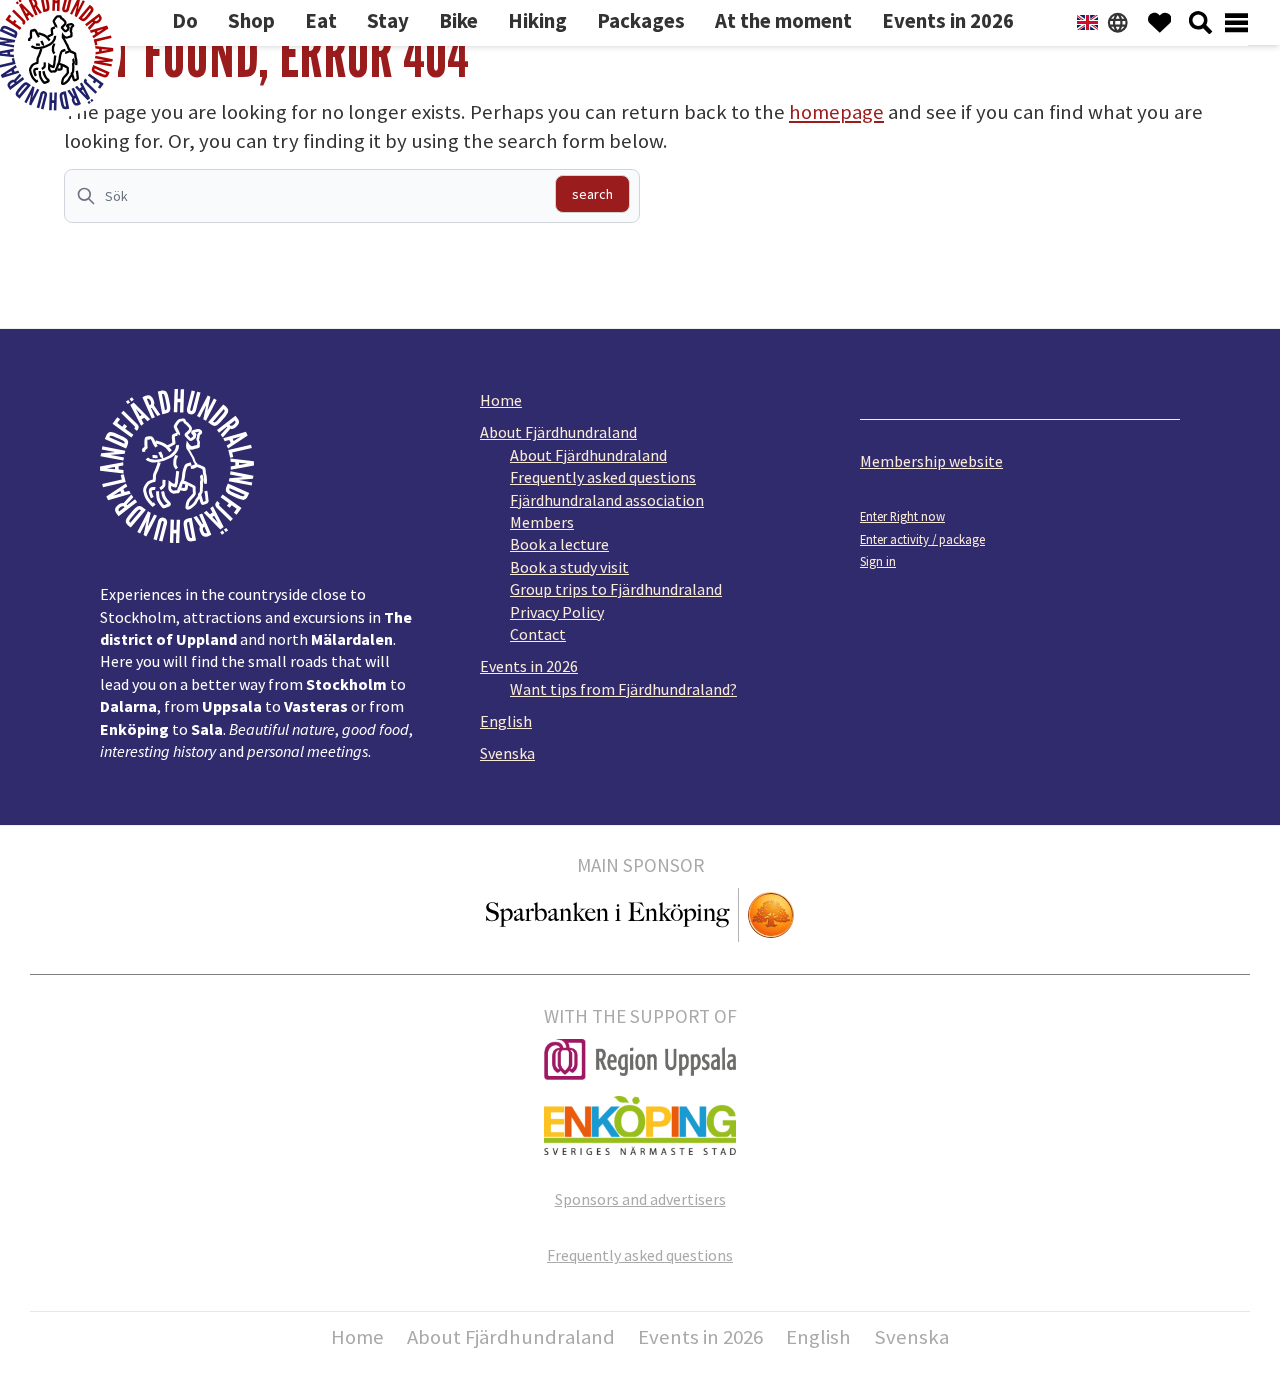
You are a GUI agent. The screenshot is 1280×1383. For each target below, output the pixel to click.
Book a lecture (559, 544)
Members (542, 522)
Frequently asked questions (603, 477)
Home (501, 400)
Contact (538, 634)
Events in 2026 (529, 666)
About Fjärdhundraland (558, 432)
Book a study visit (569, 567)
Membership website (931, 461)
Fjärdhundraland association (607, 500)
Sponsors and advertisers (640, 1199)
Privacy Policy (557, 612)
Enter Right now (902, 516)
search (592, 194)
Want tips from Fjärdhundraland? (623, 689)
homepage (836, 112)
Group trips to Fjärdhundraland (616, 589)
